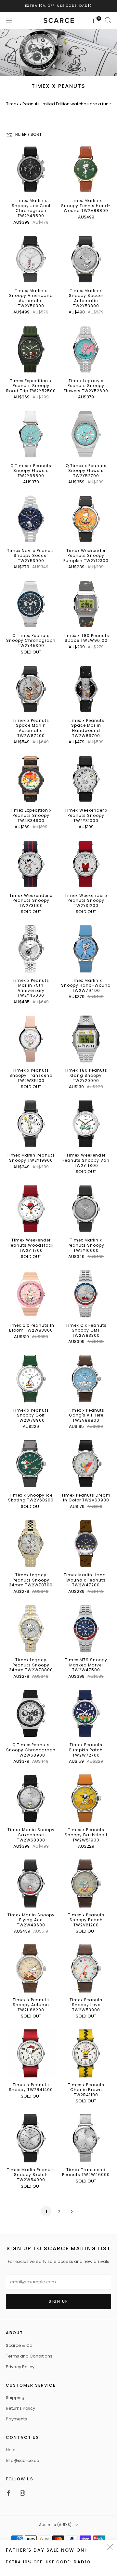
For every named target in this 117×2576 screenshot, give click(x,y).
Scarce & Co (19, 2345)
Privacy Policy (20, 2367)
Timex (12, 104)
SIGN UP (58, 2301)
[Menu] (9, 20)
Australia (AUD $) (55, 2525)
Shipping (15, 2398)
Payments (16, 2419)
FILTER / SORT (28, 134)
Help (11, 2450)
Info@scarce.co (23, 2460)
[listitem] (58, 6)
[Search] (108, 20)
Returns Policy (20, 2408)
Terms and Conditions (29, 2356)
